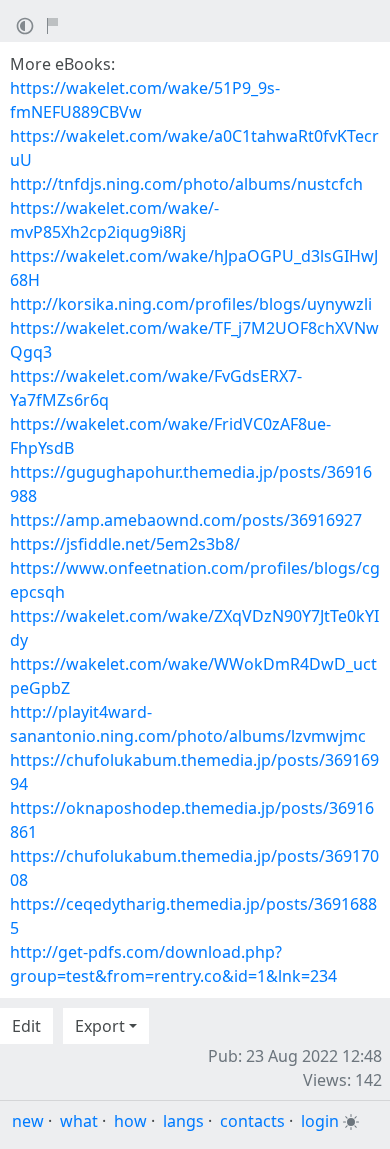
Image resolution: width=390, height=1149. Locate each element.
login (320, 1121)
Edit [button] (26, 1026)
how (130, 1121)
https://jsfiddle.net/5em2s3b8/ (125, 544)
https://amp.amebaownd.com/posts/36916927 (186, 520)
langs (183, 1121)
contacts (252, 1121)
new (28, 1121)
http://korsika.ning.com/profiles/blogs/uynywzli (191, 304)
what (79, 1121)
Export (100, 1026)
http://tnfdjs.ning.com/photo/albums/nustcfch (186, 184)
